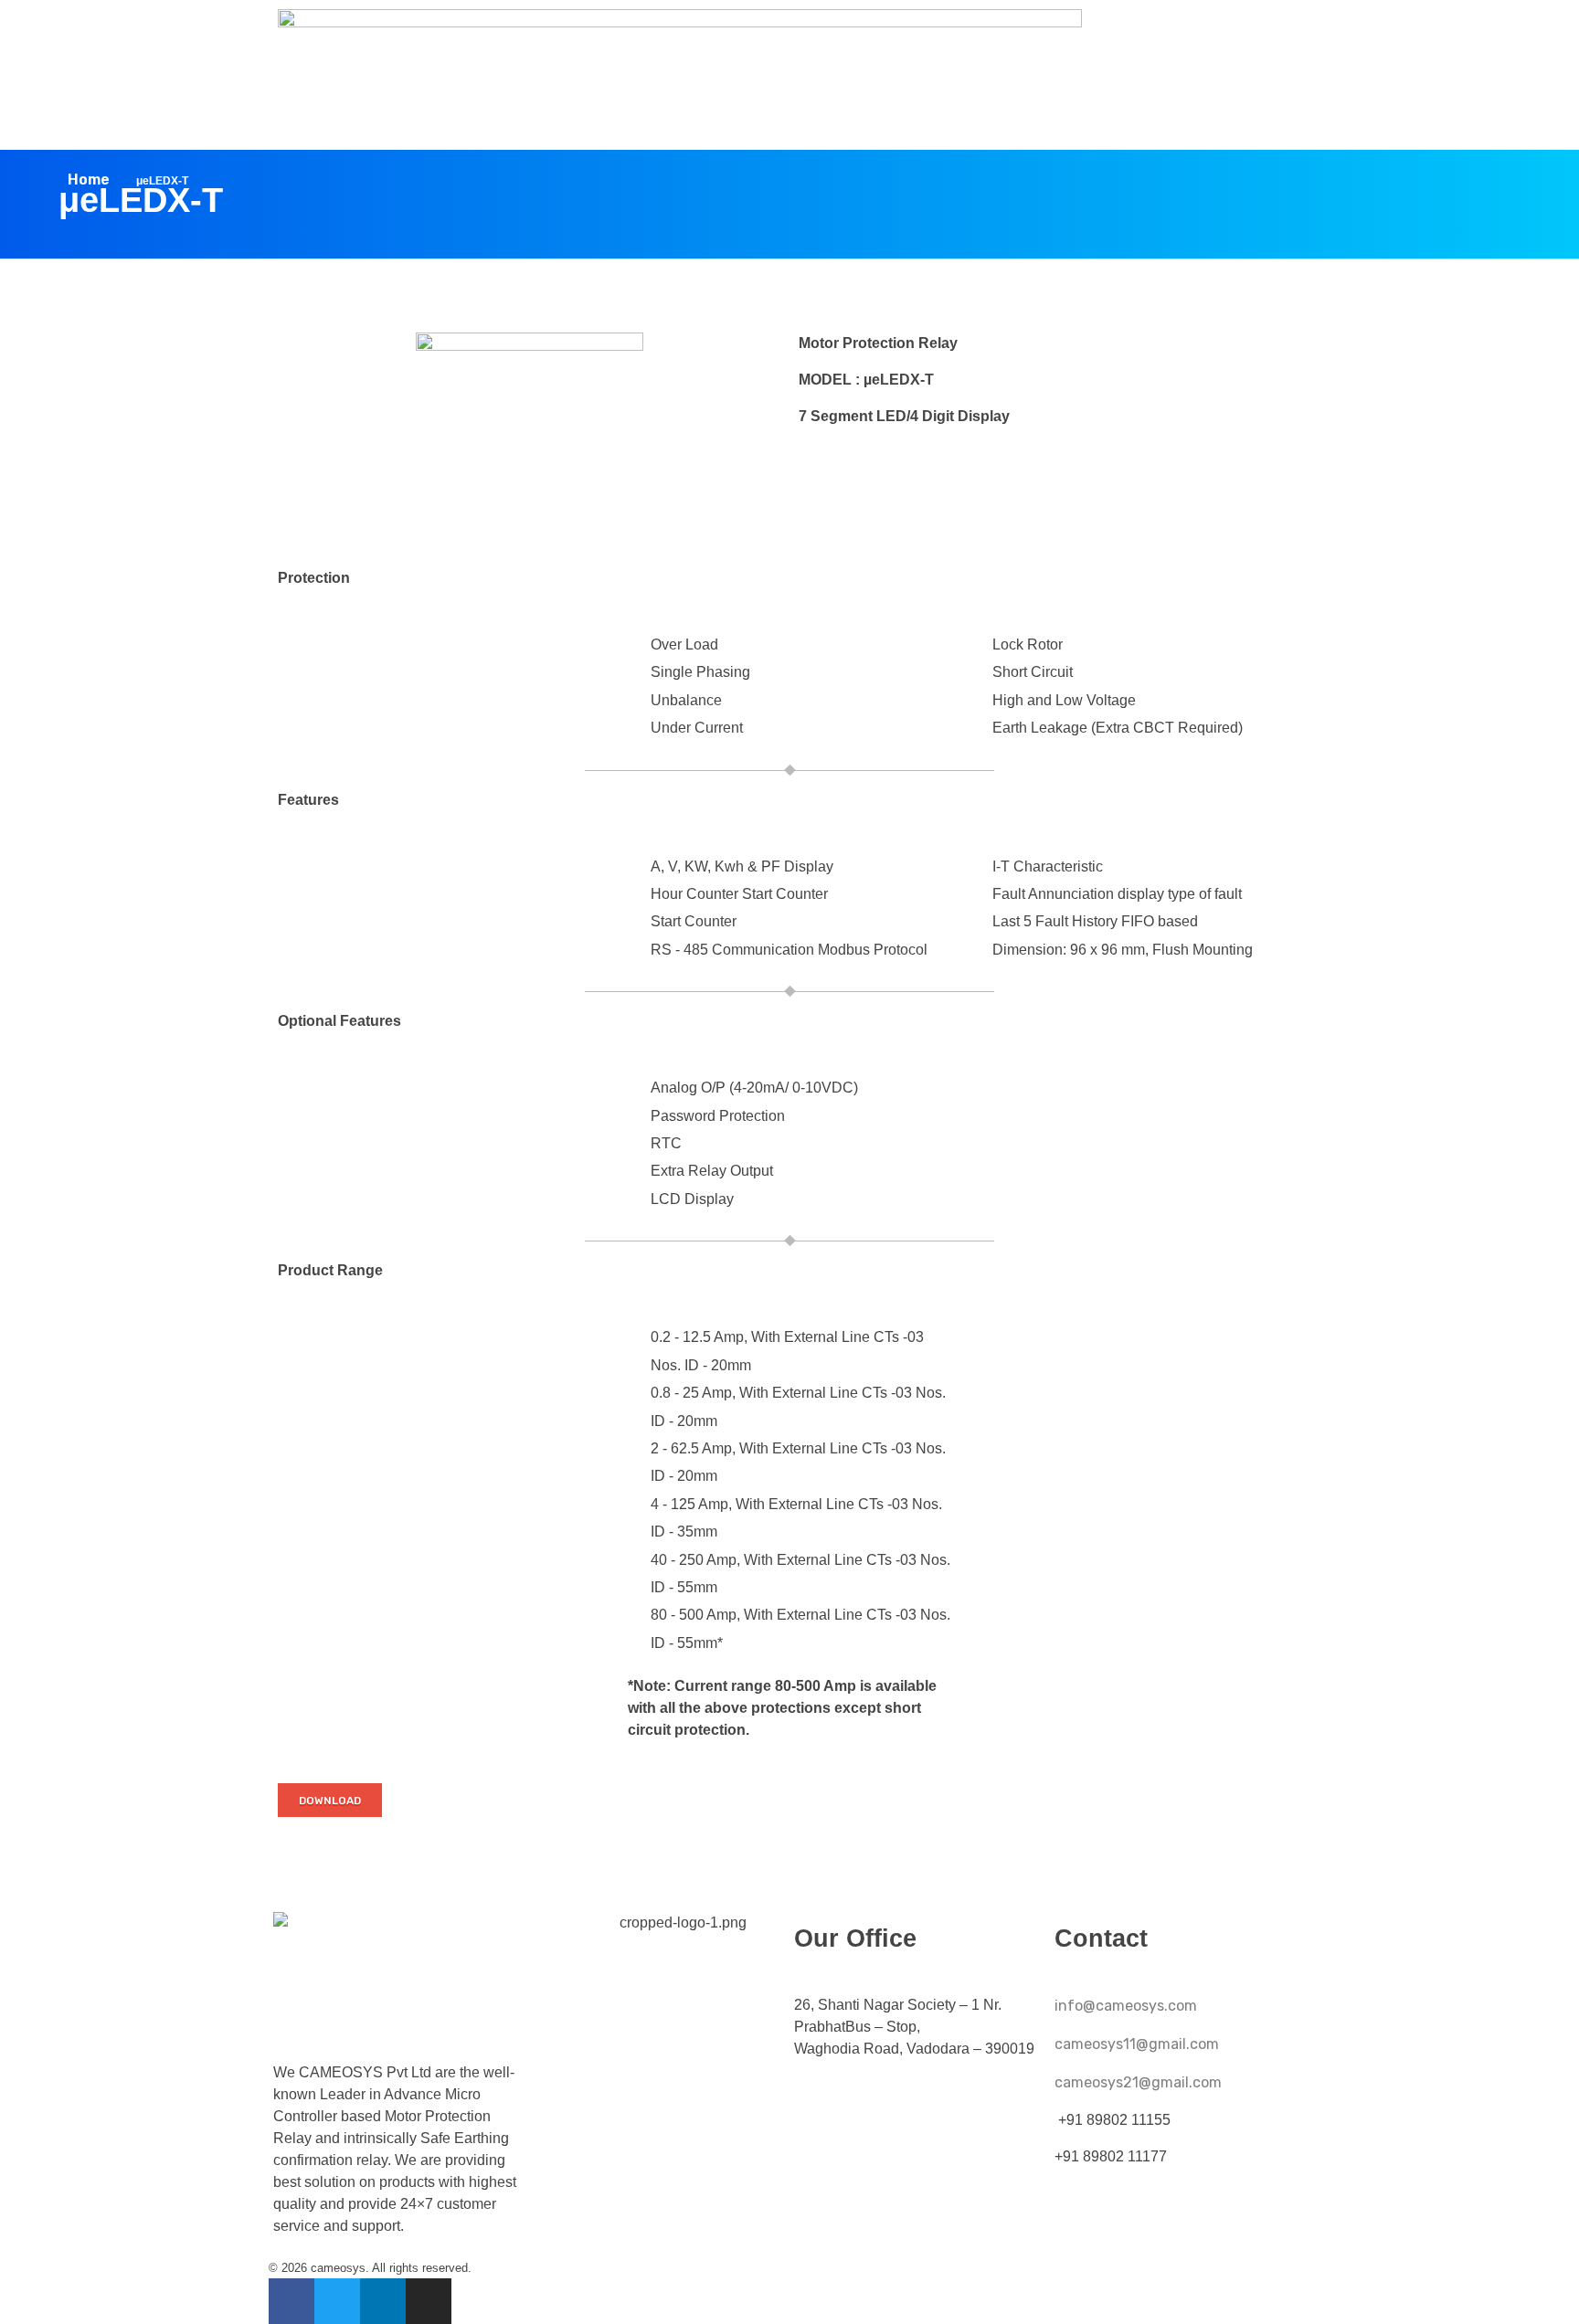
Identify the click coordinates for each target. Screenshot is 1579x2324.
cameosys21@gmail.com (1138, 2082)
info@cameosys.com (1126, 2006)
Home (89, 180)
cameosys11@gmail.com (1137, 2044)
